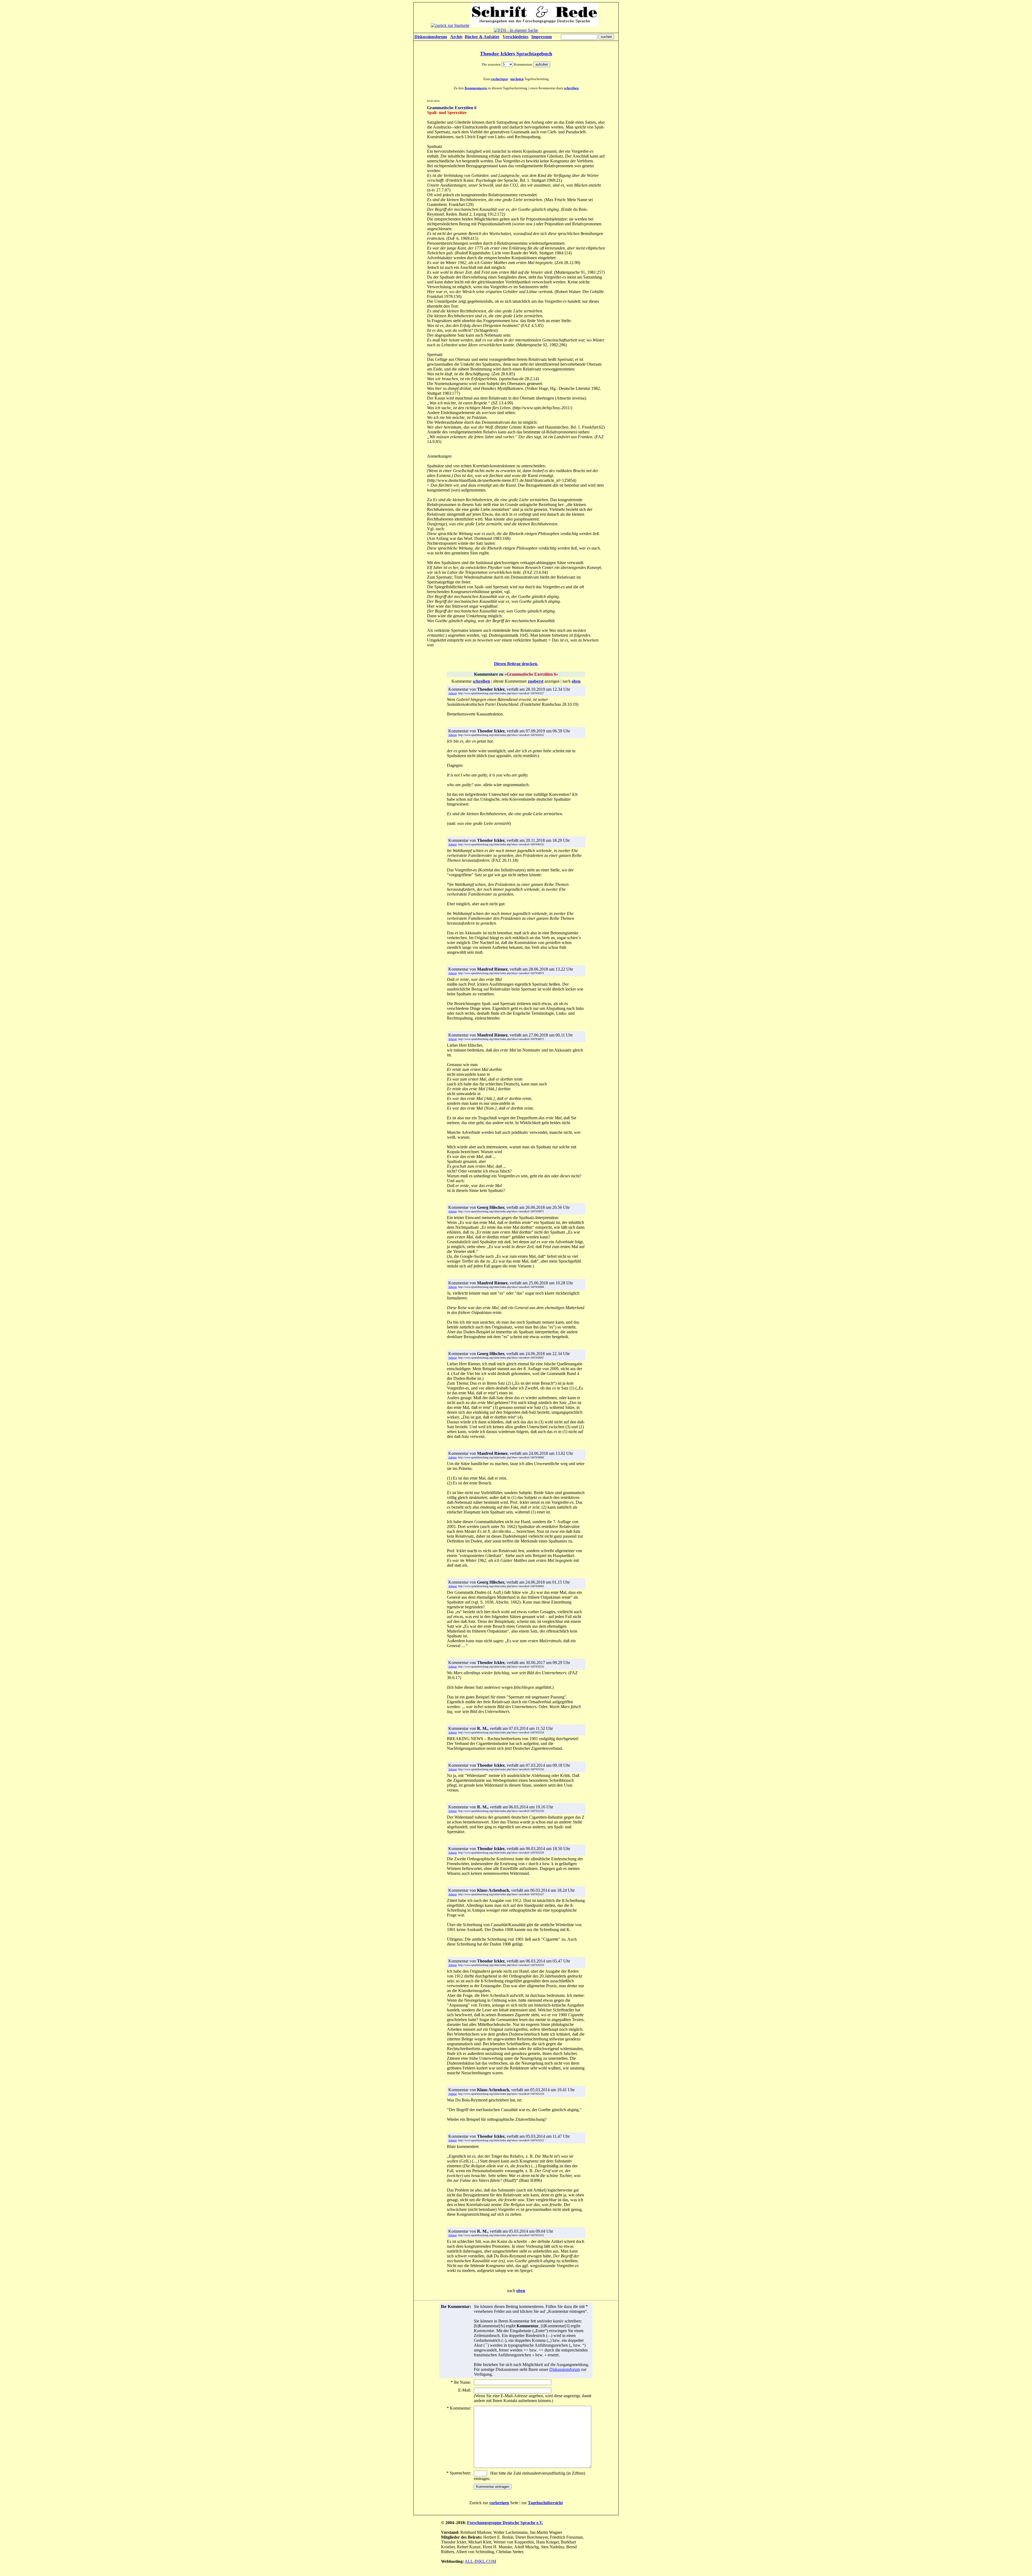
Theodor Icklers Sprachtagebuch (516, 54)
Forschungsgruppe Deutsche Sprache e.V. (505, 2523)
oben (521, 2291)
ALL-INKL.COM (480, 2561)
